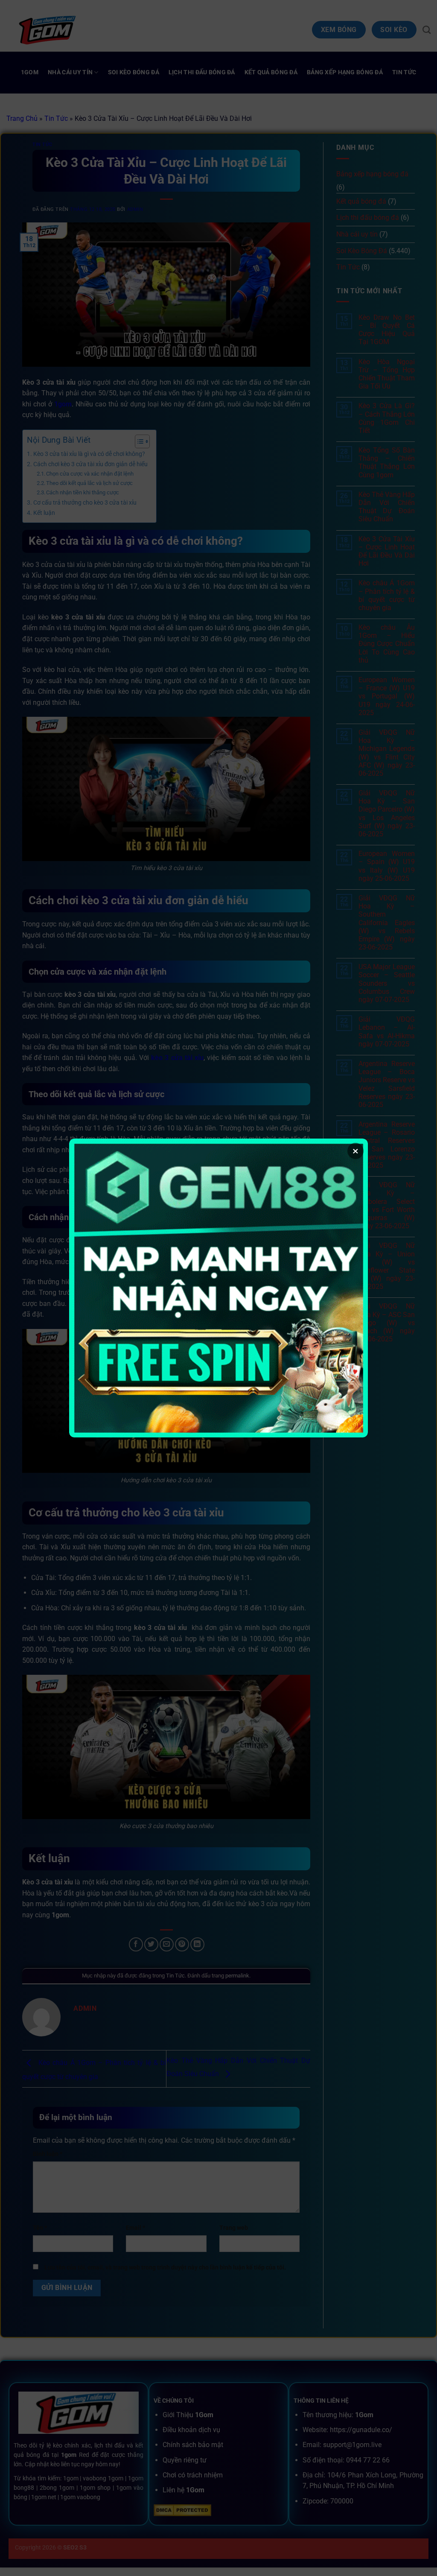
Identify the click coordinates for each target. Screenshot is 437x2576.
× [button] (355, 1151)
